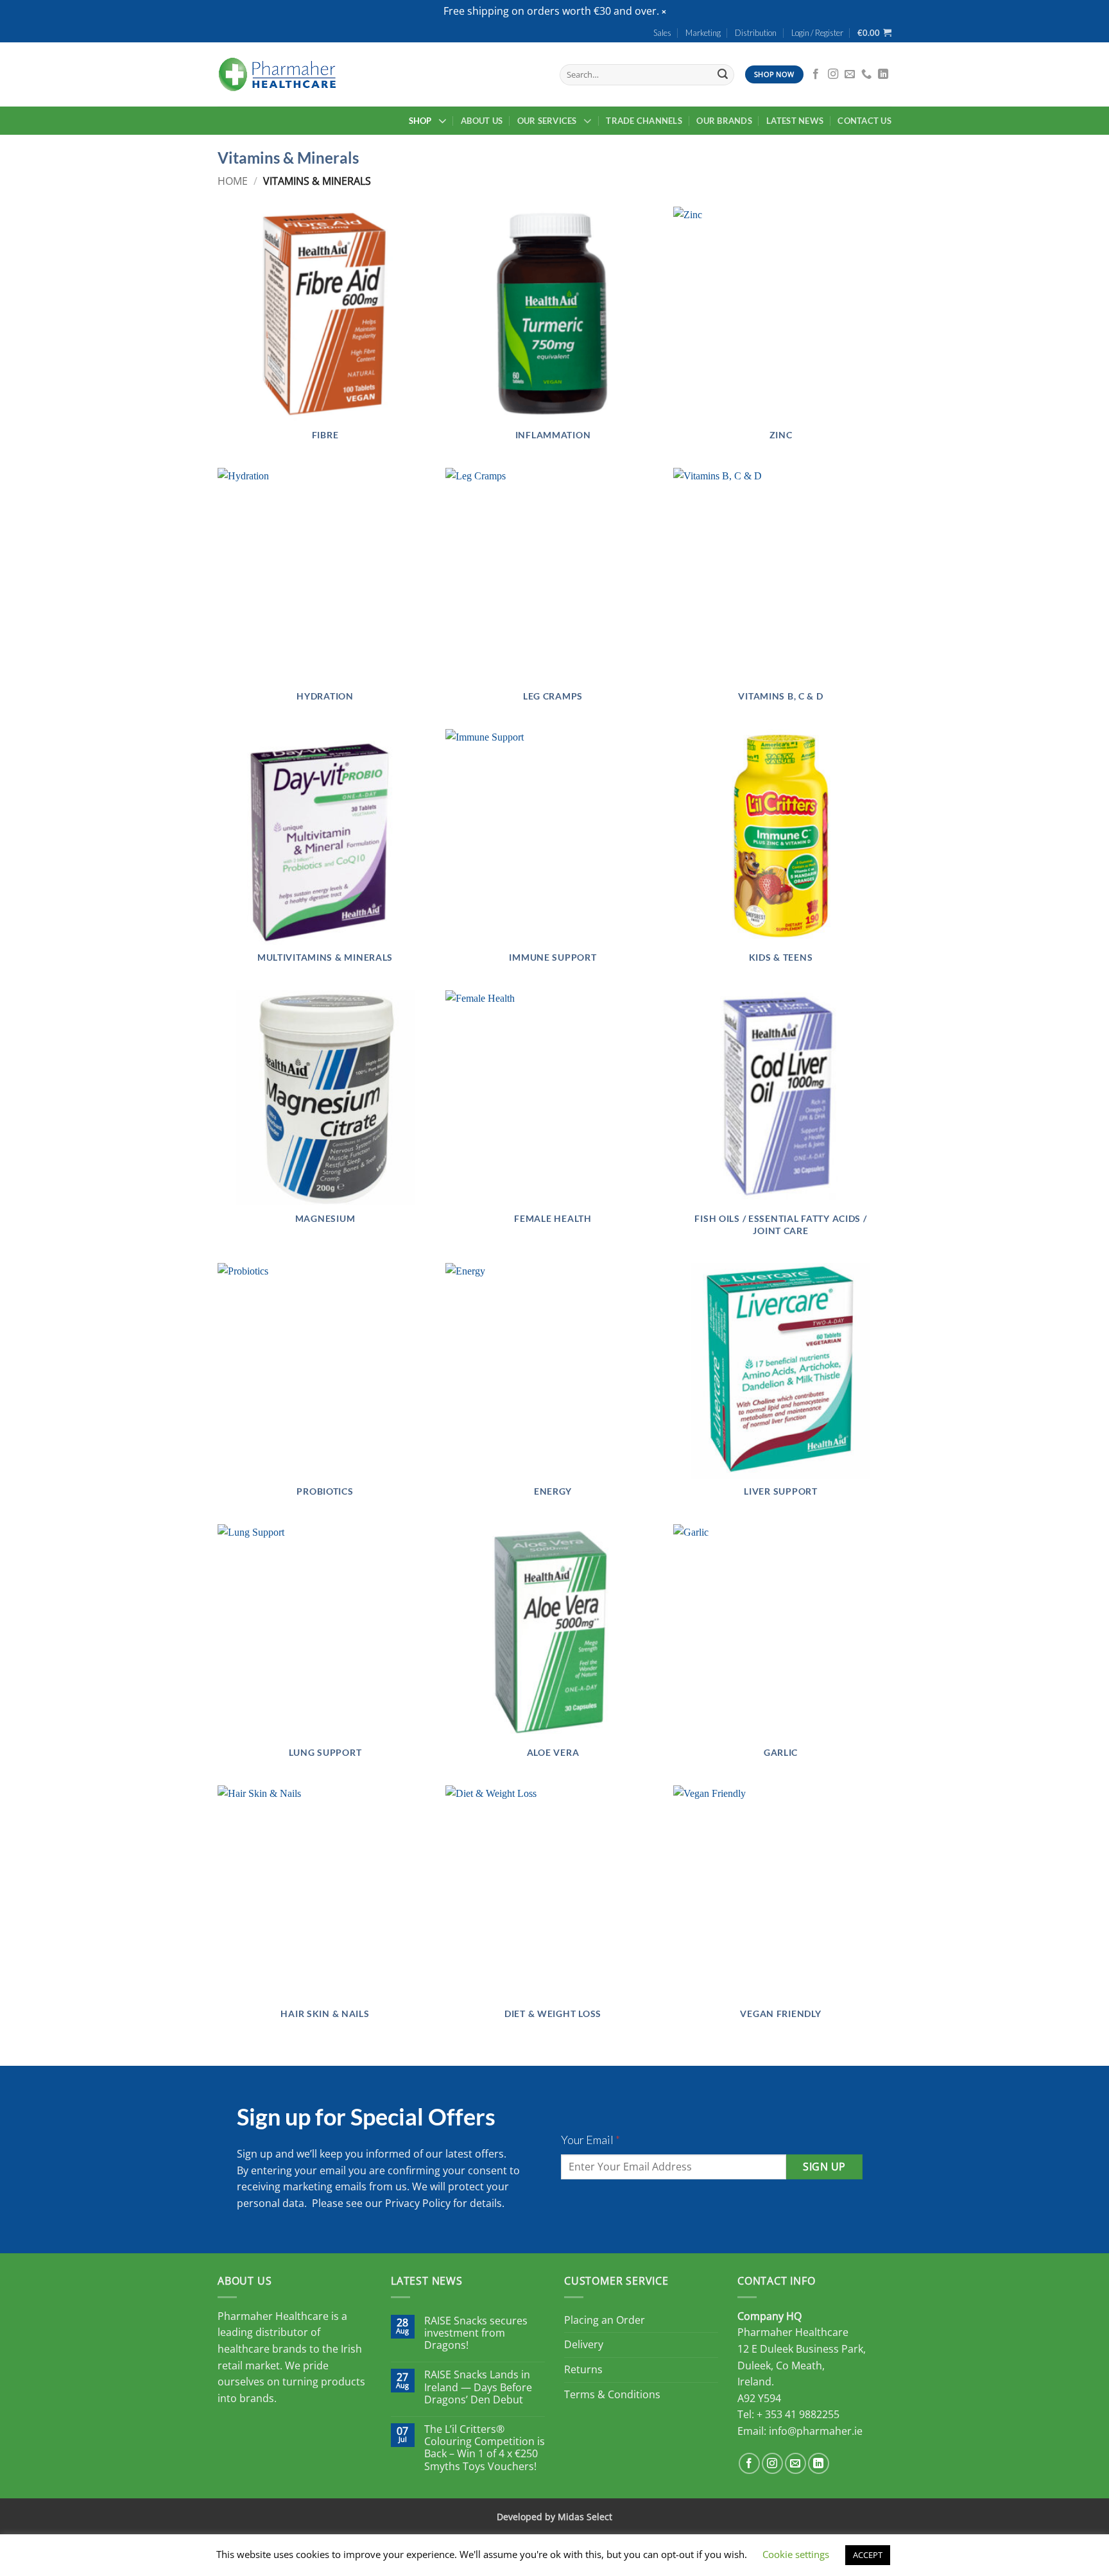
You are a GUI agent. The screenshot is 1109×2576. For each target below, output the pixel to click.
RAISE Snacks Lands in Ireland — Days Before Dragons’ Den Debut (478, 2387)
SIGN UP (824, 2167)
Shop (420, 121)
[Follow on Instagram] (833, 74)
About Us (482, 121)
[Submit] (723, 74)
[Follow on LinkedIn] (883, 74)
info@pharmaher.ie (816, 2431)
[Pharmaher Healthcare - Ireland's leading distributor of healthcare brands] (277, 74)
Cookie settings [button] (796, 2554)
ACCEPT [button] (868, 2555)
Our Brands (724, 121)
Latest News (795, 121)
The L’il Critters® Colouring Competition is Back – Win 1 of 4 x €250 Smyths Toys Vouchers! (485, 2448)
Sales (662, 33)
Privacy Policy (418, 2203)
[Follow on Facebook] (816, 74)
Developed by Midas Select (554, 2517)
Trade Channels (644, 121)
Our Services (547, 121)
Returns (583, 2369)
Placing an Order (605, 2320)
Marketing (703, 33)
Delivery (584, 2344)
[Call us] (866, 74)
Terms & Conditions (612, 2394)
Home (233, 181)
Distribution (756, 33)
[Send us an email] (850, 74)
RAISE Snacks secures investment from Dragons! (476, 2333)
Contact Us (864, 121)
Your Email (590, 2140)
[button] (664, 12)
